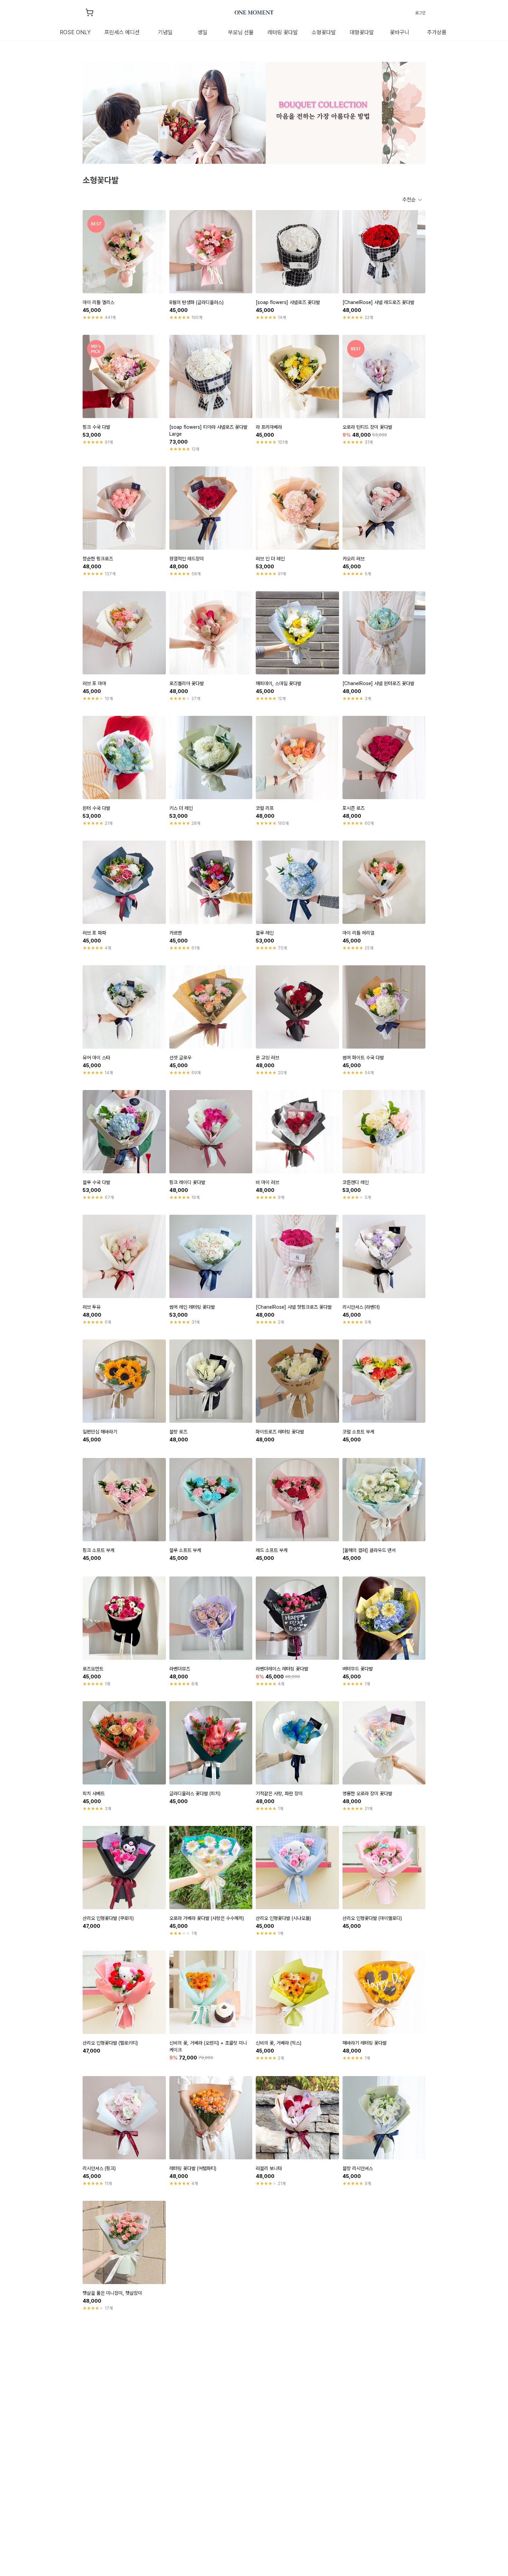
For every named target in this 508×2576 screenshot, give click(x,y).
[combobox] (412, 200)
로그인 (420, 13)
